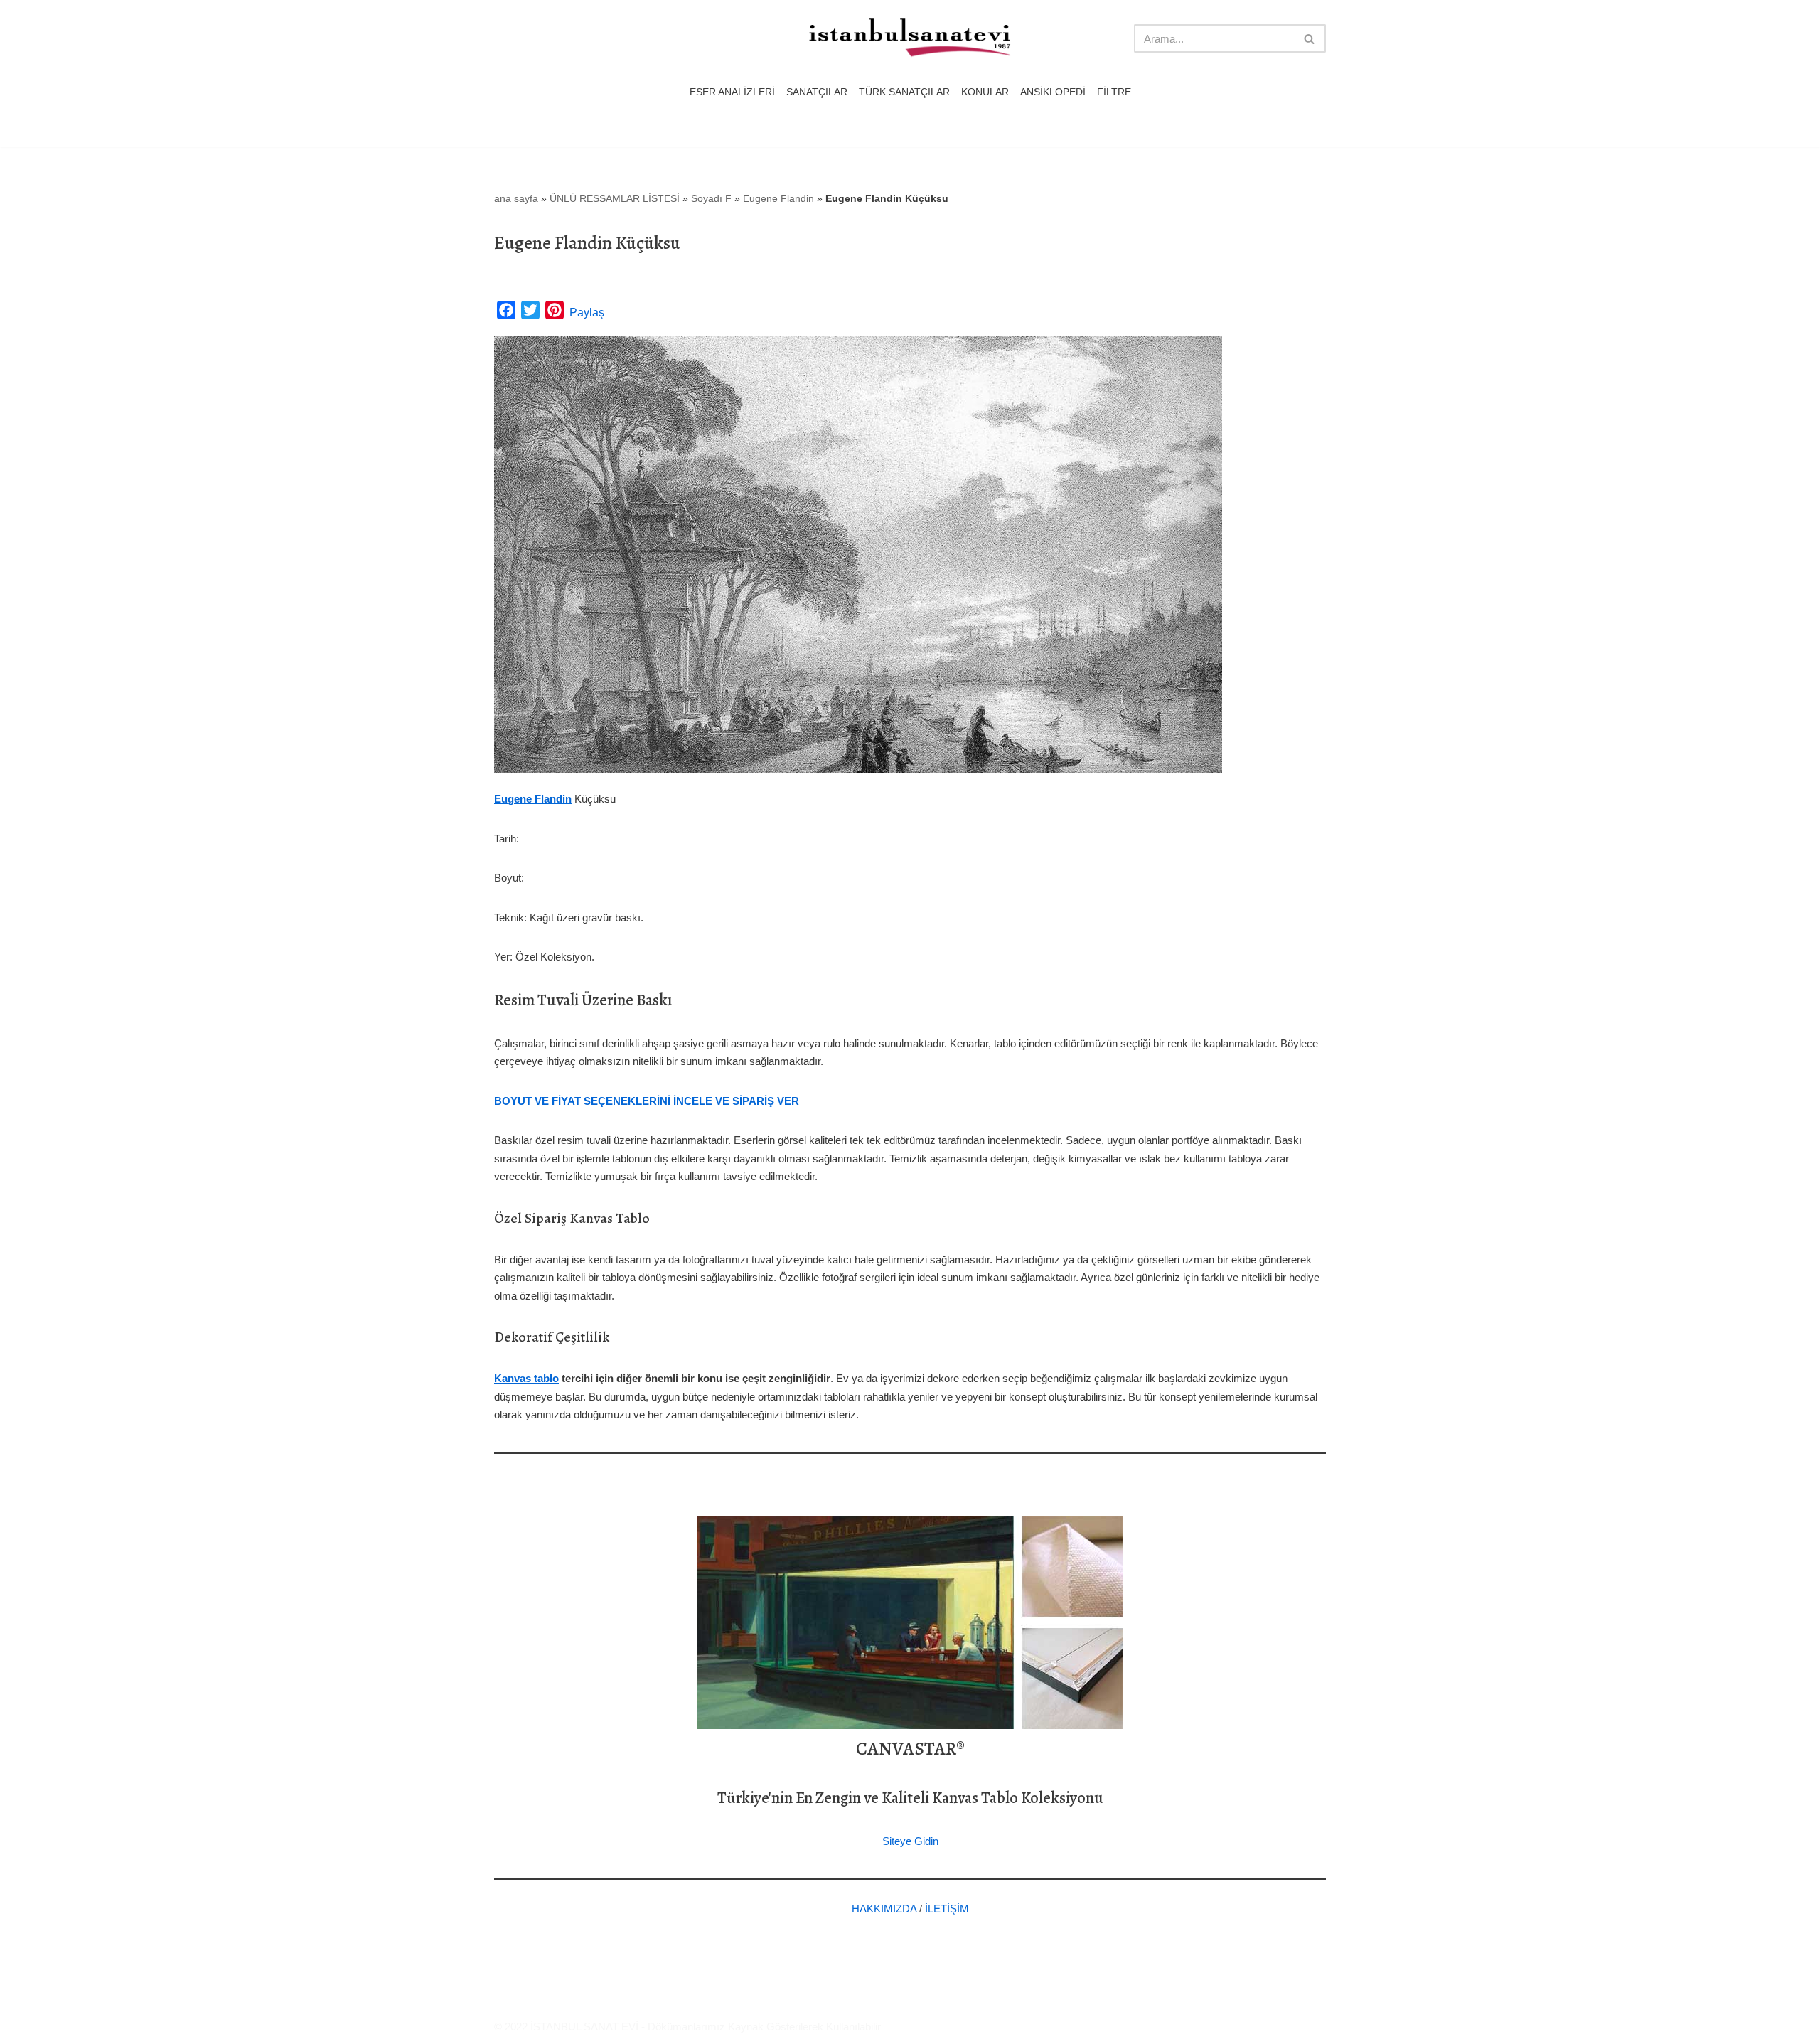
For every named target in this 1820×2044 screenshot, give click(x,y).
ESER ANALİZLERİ (732, 92)
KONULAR (985, 92)
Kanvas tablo (526, 1378)
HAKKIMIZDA (884, 1909)
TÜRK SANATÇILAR (904, 92)
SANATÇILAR (817, 92)
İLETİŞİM (947, 1909)
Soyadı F (711, 198)
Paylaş (587, 312)
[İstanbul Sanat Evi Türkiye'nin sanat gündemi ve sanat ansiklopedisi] (910, 39)
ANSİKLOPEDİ (1053, 92)
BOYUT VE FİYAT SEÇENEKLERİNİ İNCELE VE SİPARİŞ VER (647, 1101)
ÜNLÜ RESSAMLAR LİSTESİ (615, 198)
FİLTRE (1114, 92)
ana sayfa (516, 198)
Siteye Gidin (910, 1841)
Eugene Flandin (778, 198)
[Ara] (1310, 38)
